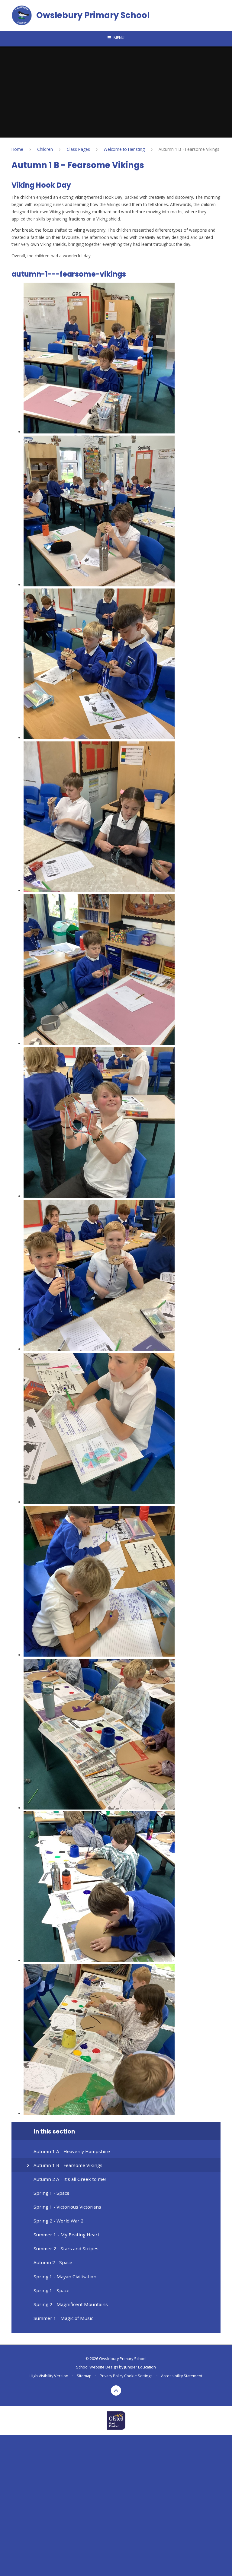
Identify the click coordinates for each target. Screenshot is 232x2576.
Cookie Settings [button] (138, 2376)
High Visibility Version (49, 2376)
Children (45, 149)
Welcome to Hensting (124, 149)
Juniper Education (140, 2367)
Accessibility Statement (182, 2376)
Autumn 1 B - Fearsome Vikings (189, 149)
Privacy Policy (111, 2376)
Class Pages (78, 149)
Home (17, 149)
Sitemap (84, 2376)
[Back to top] (116, 2391)
